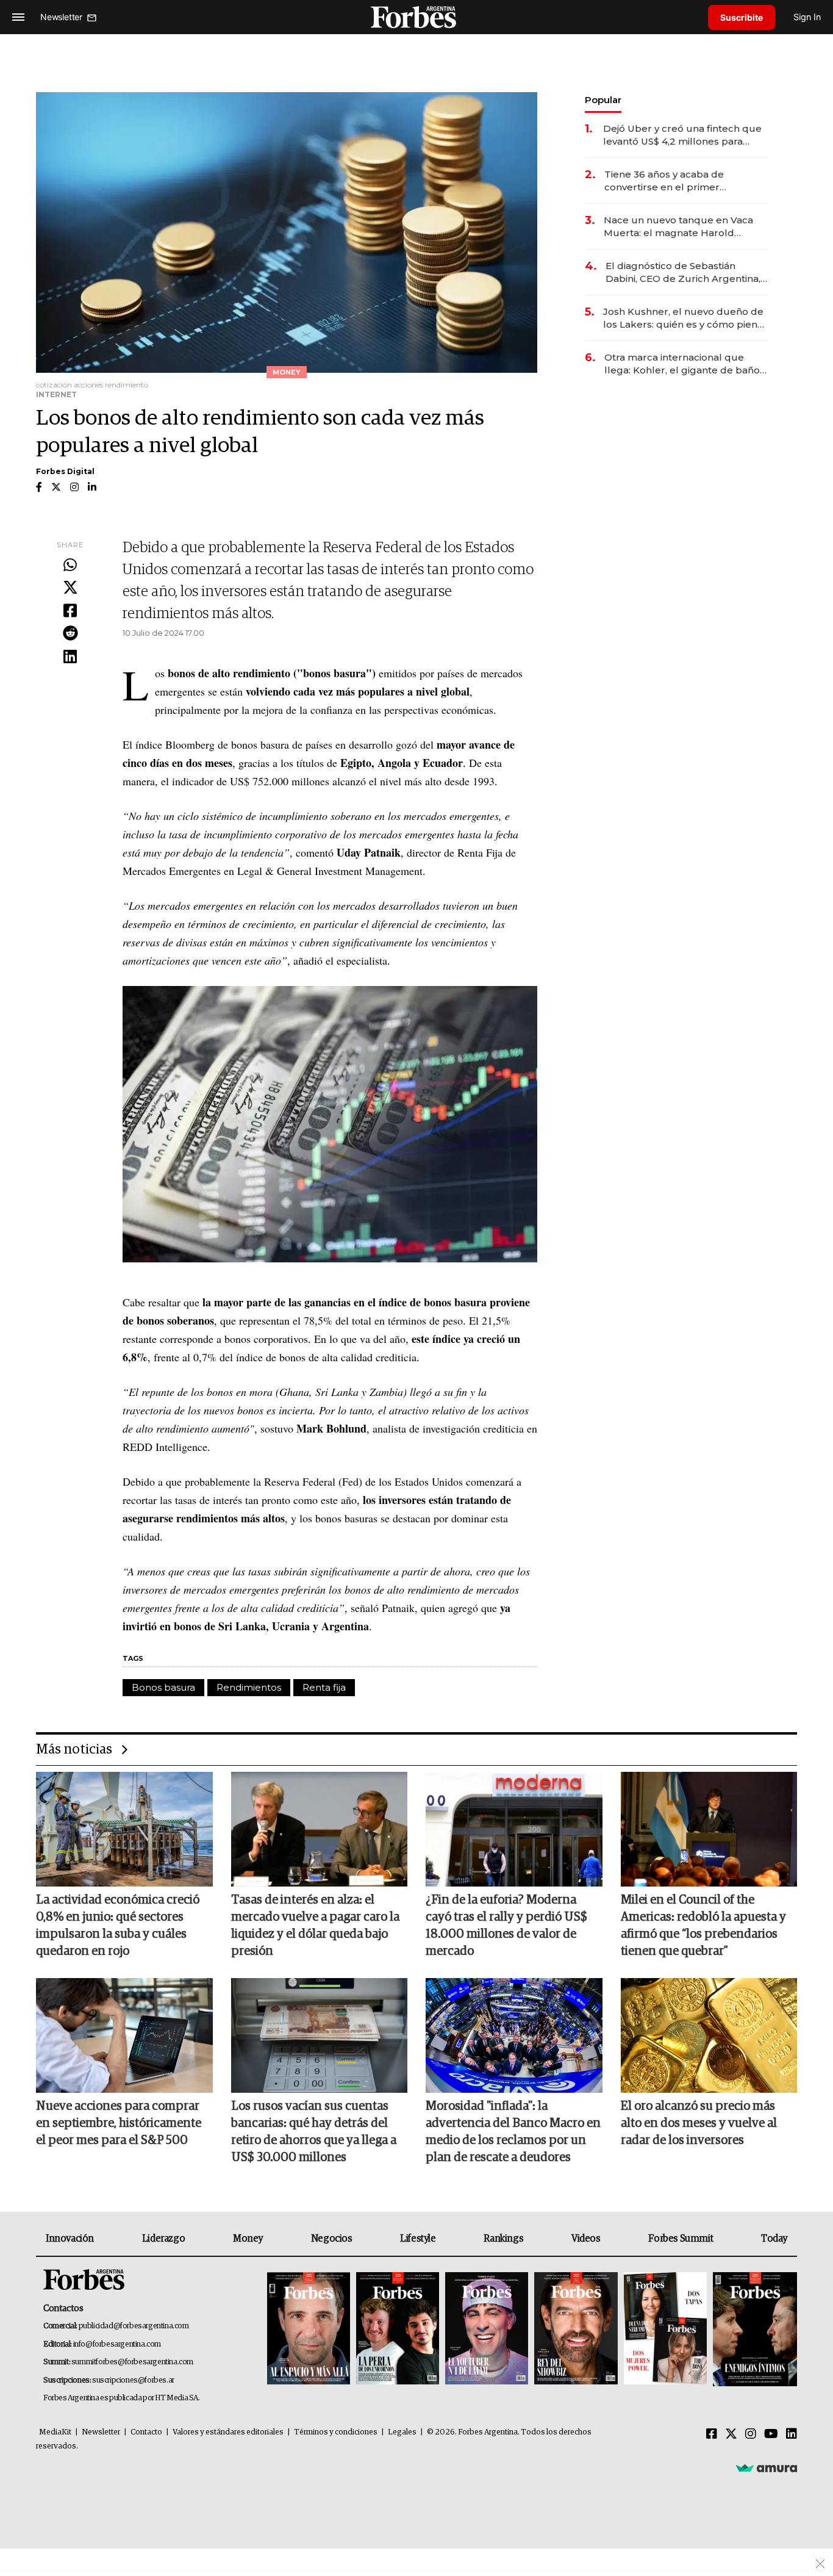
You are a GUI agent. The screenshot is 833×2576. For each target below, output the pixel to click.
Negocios (332, 2239)
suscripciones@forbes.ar (133, 2380)
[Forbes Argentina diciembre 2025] (576, 2329)
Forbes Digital (65, 471)
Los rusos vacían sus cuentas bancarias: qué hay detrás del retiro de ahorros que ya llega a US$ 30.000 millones (314, 2132)
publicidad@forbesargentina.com (134, 2326)
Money (248, 2239)
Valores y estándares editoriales (228, 2432)
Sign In (807, 17)
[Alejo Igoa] (487, 2329)
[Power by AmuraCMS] (767, 2468)
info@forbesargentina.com (117, 2344)
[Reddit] (70, 634)
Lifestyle (418, 2239)
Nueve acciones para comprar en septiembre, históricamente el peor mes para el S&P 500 (119, 2123)
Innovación (70, 2239)
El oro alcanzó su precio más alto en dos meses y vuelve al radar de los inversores (699, 2123)
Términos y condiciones (336, 2432)
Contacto (146, 2432)
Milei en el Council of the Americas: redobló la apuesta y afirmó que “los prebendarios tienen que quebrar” (703, 1926)
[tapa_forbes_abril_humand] (398, 2329)
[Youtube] (771, 2434)
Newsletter (101, 2432)
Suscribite (742, 17)
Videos (586, 2239)
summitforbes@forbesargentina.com (132, 2362)
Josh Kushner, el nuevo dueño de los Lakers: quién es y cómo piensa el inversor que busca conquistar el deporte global (685, 318)
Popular (603, 100)
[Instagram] (751, 2434)
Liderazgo (163, 2239)
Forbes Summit (681, 2239)
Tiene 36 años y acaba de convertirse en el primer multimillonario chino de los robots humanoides (670, 181)
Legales (402, 2432)
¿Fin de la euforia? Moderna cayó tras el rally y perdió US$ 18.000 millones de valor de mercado (506, 1926)
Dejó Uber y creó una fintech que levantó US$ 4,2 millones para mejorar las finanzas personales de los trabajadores (682, 135)
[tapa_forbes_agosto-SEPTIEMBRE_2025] (753, 2329)
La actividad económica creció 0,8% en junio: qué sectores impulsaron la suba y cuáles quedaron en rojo (118, 1926)
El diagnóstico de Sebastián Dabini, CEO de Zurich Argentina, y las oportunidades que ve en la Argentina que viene (687, 272)
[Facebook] (70, 611)
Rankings (503, 2239)
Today (774, 2239)
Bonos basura (163, 1687)
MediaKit (55, 2432)
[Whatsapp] (70, 566)
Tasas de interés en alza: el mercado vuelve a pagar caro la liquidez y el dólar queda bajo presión (315, 1926)
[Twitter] (70, 588)
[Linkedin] (70, 657)
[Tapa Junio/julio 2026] (309, 2329)
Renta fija (324, 1687)
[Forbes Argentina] (416, 17)
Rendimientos (249, 1687)
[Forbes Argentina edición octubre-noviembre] (665, 2329)
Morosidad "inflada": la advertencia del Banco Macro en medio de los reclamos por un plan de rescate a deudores (513, 2132)
